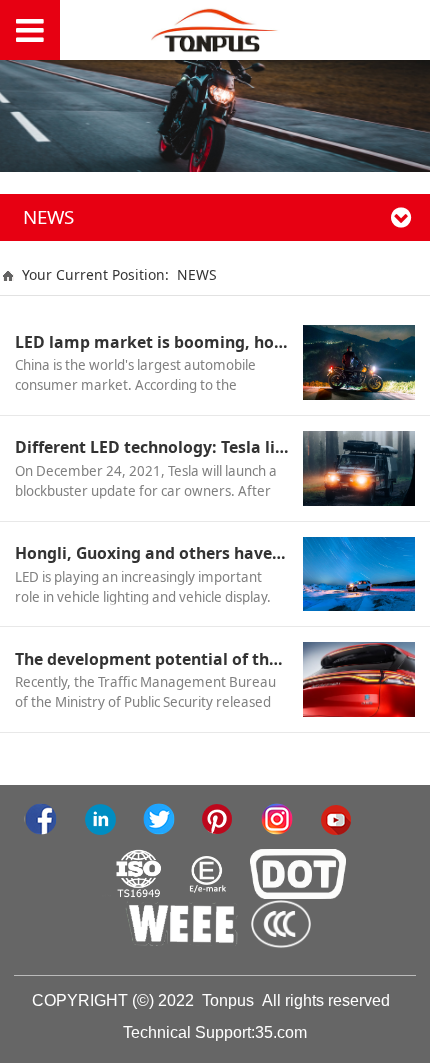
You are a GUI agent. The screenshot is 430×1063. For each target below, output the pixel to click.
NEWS (197, 274)
